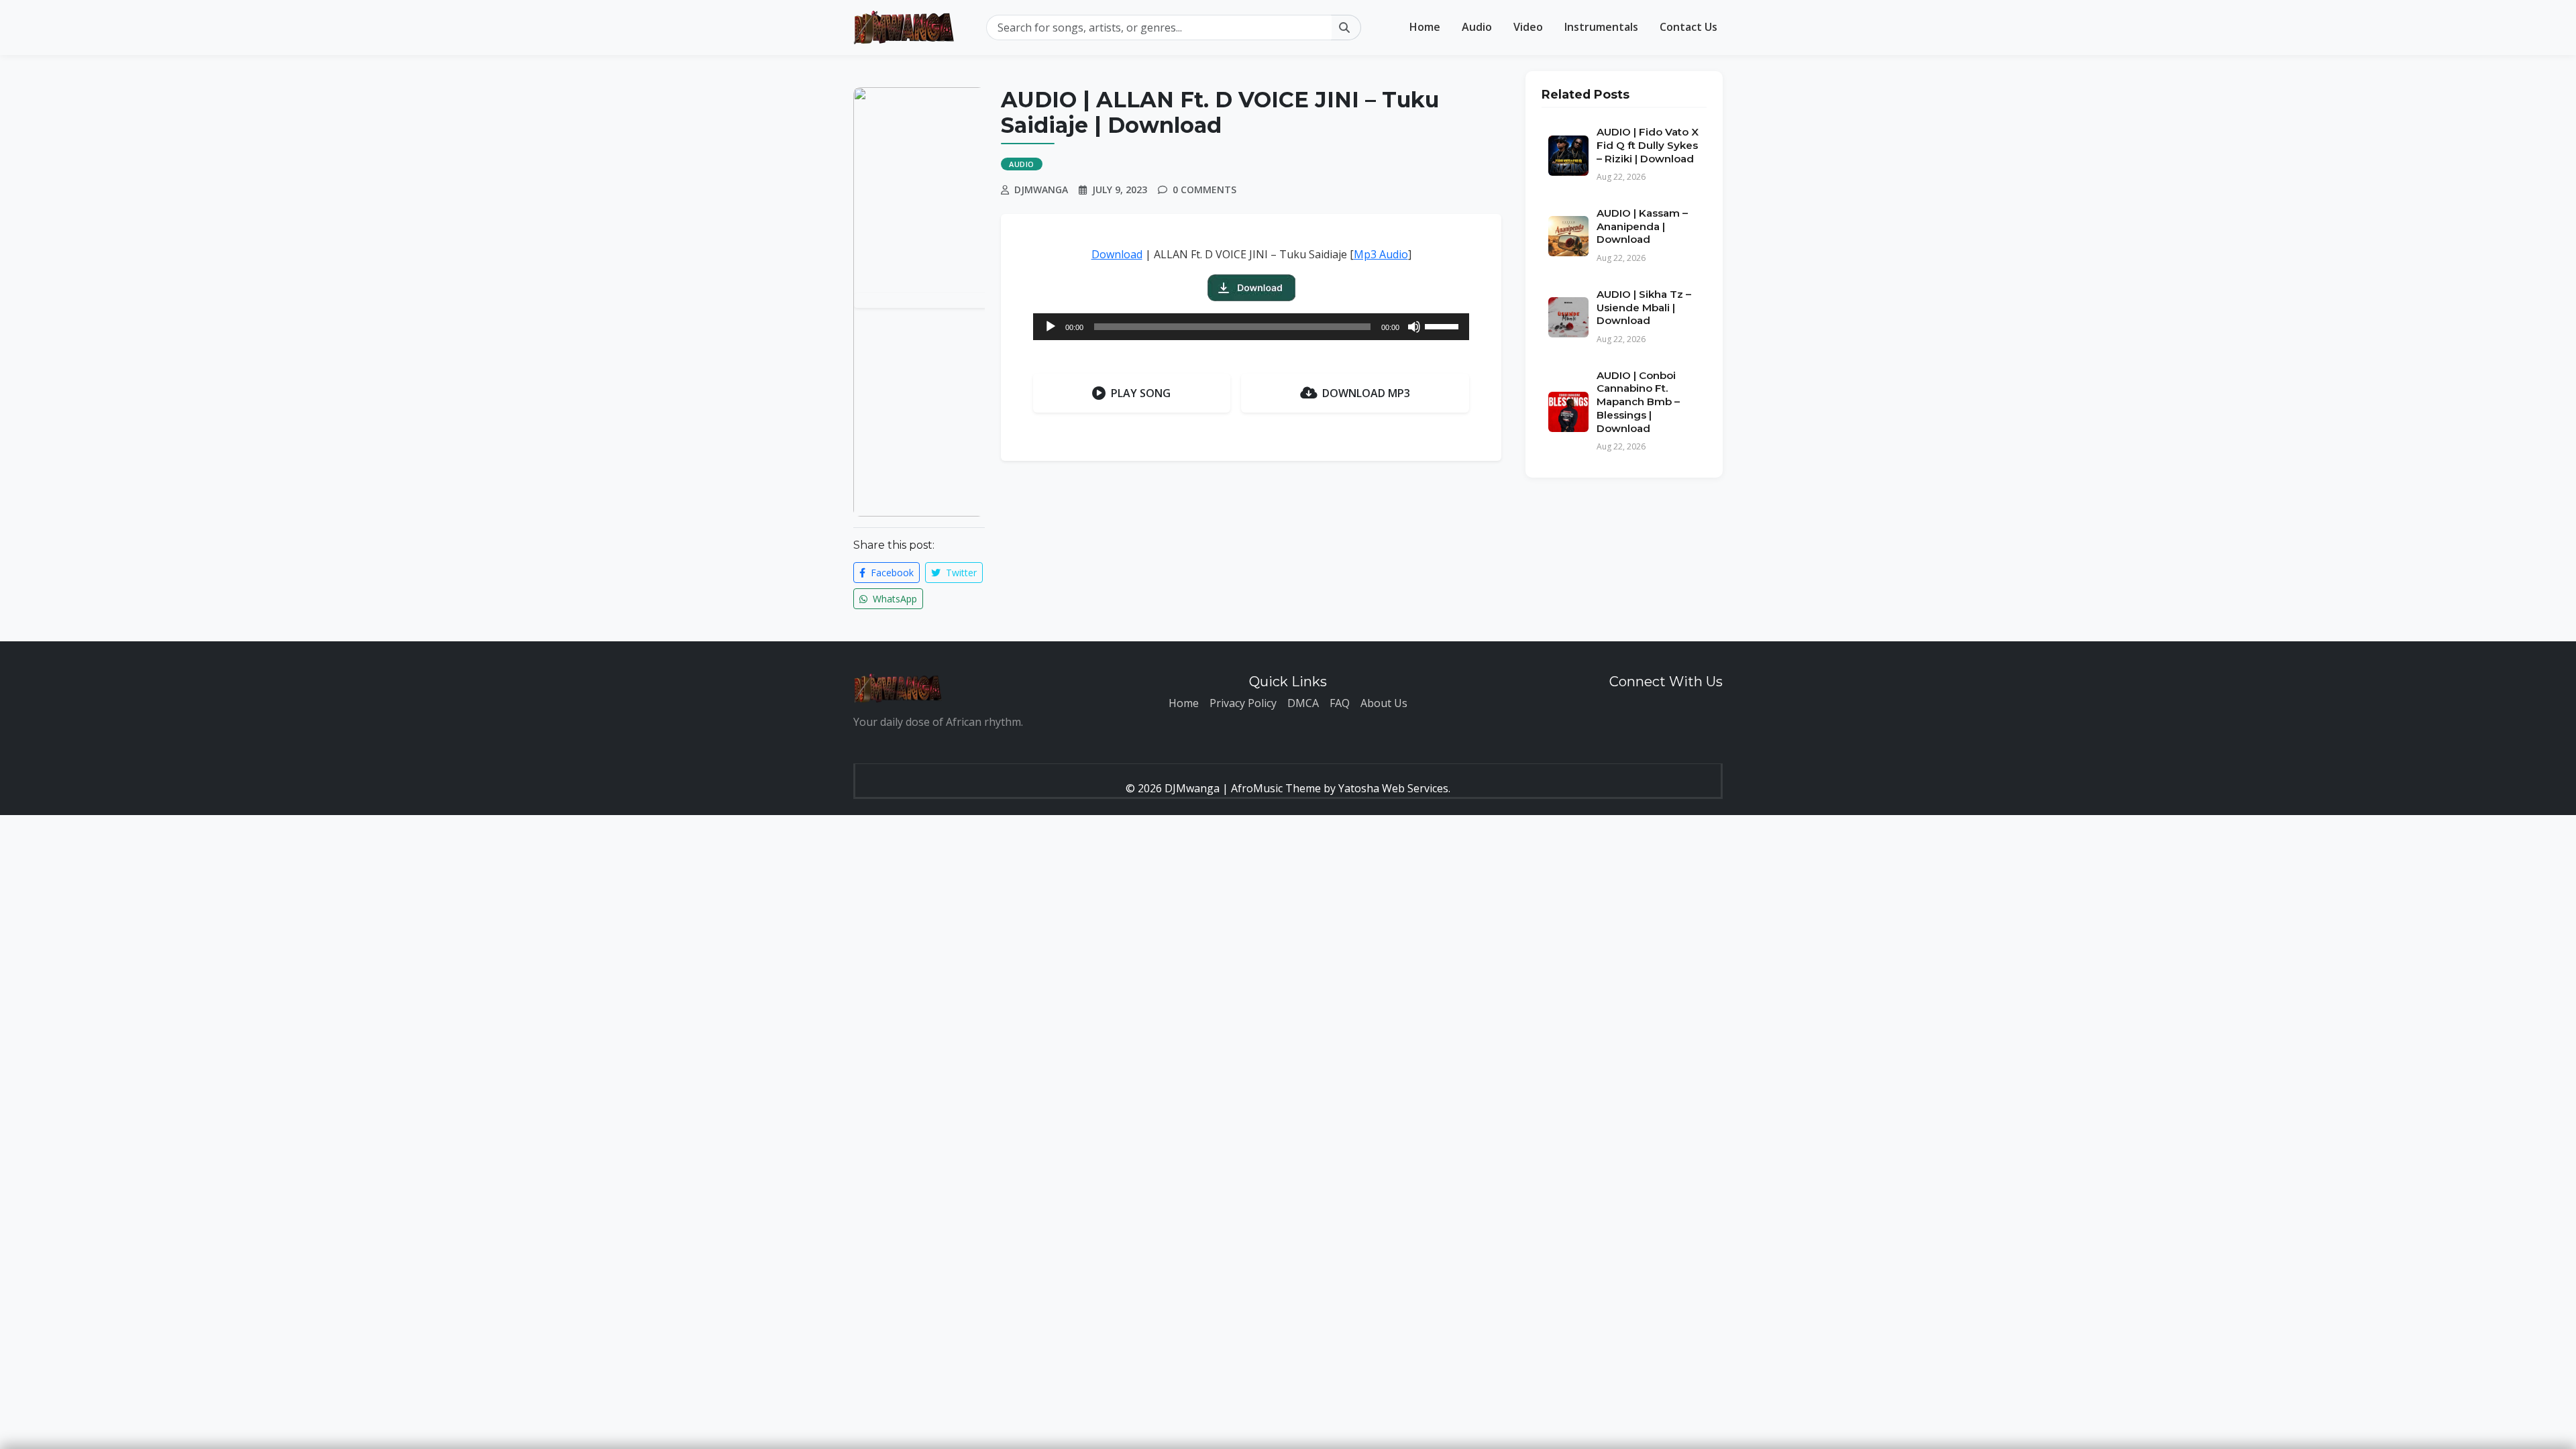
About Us (1384, 703)
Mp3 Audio (1381, 254)
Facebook (891, 573)
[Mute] (1414, 327)
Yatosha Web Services (1393, 788)
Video (1528, 27)
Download (1117, 254)
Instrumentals (1601, 27)
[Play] (1051, 327)
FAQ (1340, 703)
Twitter (960, 573)
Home (1425, 27)
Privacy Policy (1243, 703)
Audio (1477, 27)
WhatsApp (894, 599)
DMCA (1303, 703)
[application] (1251, 327)
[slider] (1444, 325)
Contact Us (1688, 27)
